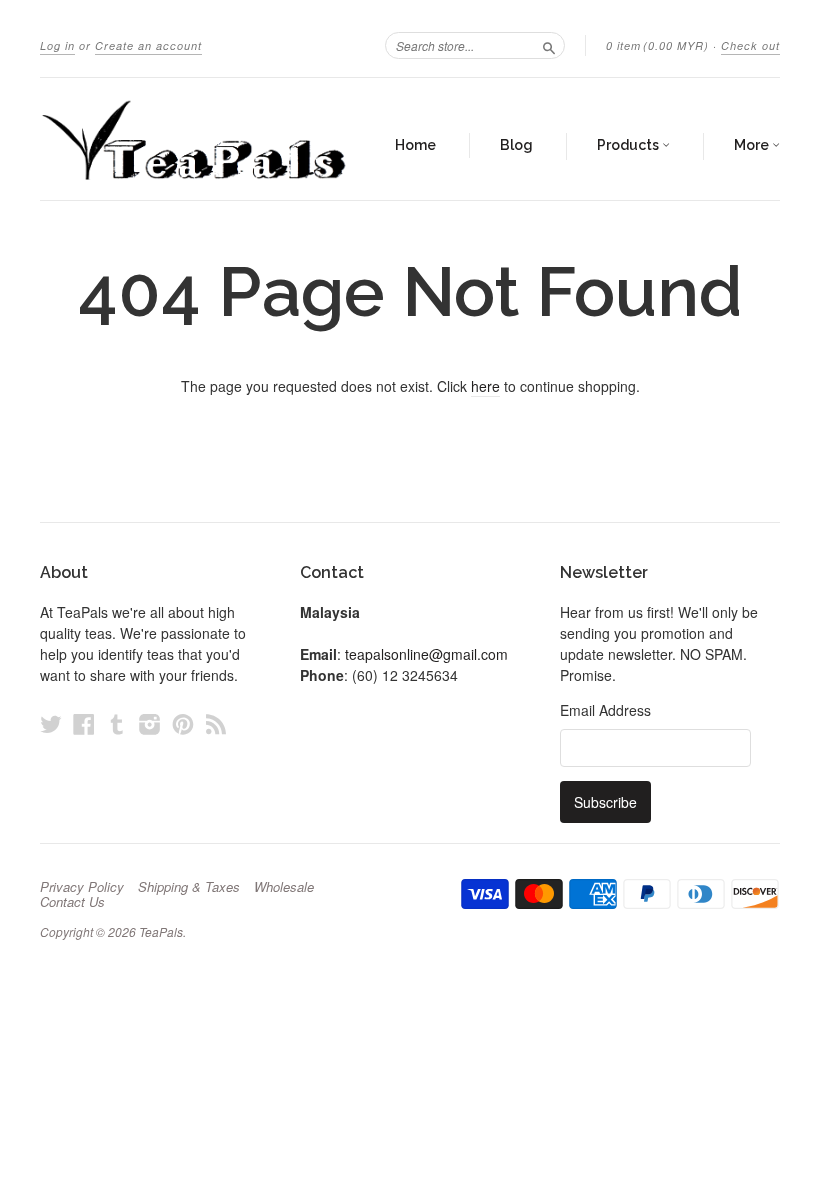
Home (415, 145)
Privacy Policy (82, 887)
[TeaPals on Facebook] (84, 723)
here (485, 386)
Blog (516, 145)
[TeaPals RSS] (216, 723)
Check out (750, 45)
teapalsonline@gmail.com (426, 654)
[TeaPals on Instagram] (150, 723)
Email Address (605, 710)
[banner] (194, 139)
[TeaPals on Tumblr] (117, 723)
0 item (657, 45)
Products (629, 145)
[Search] (549, 45)
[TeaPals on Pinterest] (183, 723)
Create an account (148, 45)
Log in (57, 45)
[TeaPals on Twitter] (51, 723)
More (753, 145)
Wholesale (284, 887)
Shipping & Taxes (189, 887)
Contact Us (72, 902)
